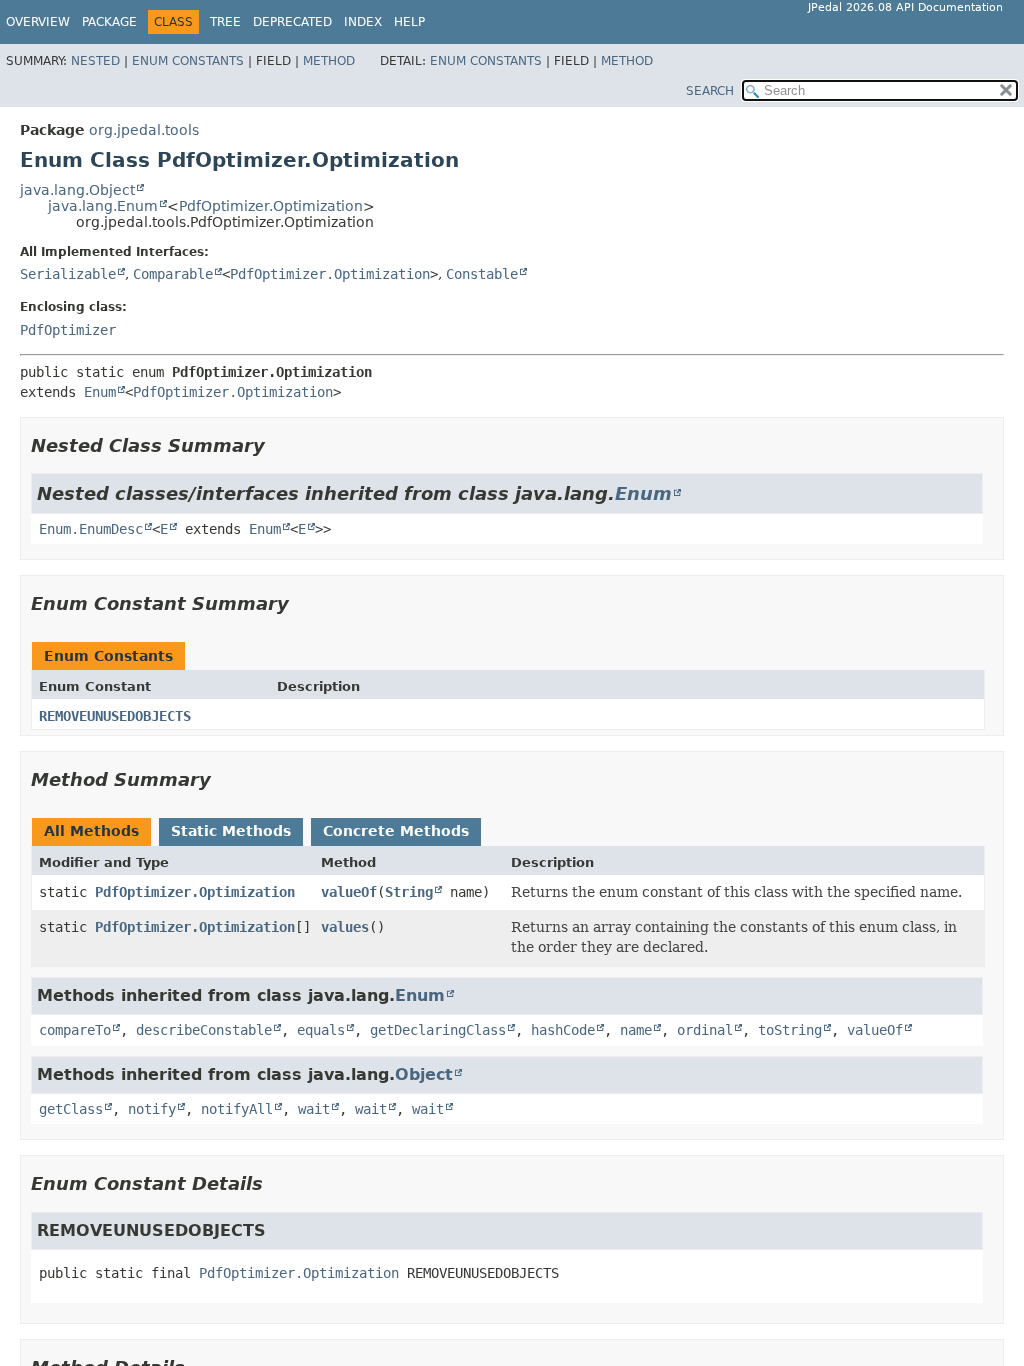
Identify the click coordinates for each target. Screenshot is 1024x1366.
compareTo (75, 1030)
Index (363, 22)
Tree (225, 22)
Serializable (68, 274)
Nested (95, 61)
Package (109, 22)
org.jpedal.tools (144, 130)
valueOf (349, 892)
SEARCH (710, 91)
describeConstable (204, 1030)
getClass (71, 1109)
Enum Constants (188, 61)
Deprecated (292, 22)
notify (152, 1109)
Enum (100, 392)
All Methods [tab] (91, 831)
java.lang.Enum (103, 206)
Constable (482, 274)
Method (329, 61)
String (409, 892)
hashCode (563, 1030)
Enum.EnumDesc (91, 529)
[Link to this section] (279, 445)
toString (790, 1030)
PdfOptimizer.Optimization (271, 206)
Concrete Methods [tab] (396, 831)
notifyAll (237, 1109)
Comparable (173, 274)
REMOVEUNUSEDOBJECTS (115, 716)
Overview (38, 22)
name (636, 1030)
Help (409, 22)
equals (321, 1030)
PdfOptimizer (68, 330)
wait (314, 1109)
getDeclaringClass (438, 1030)
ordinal (705, 1030)
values (345, 927)
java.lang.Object (77, 190)
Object (424, 1074)
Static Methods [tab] (231, 831)
